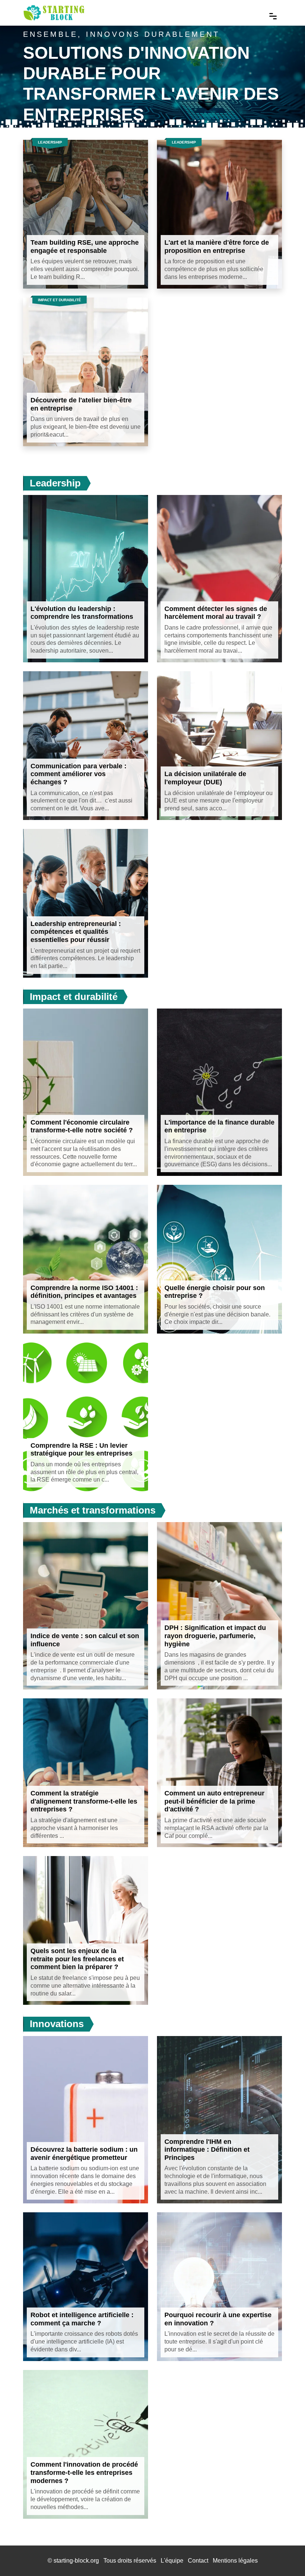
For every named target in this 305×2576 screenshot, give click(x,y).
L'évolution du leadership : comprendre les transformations (82, 613)
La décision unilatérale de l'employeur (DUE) (205, 778)
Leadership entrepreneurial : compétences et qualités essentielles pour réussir (76, 932)
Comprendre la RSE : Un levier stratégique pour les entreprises (81, 1450)
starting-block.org (76, 2561)
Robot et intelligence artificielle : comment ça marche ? (82, 2319)
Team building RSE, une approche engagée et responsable (85, 247)
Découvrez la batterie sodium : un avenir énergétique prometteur (84, 2154)
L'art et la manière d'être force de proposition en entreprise (217, 247)
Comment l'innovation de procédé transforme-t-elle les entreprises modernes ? (84, 2472)
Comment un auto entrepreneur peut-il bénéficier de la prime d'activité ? (214, 1801)
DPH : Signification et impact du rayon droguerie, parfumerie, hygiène (215, 1636)
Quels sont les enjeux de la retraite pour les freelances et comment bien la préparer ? (77, 1959)
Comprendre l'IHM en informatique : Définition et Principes (207, 2150)
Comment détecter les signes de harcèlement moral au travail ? (216, 613)
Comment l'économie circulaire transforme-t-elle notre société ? (82, 1126)
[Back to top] (285, 2556)
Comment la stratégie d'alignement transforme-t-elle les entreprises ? (84, 1801)
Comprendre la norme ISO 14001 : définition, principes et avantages (84, 1292)
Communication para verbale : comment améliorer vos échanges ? (78, 774)
